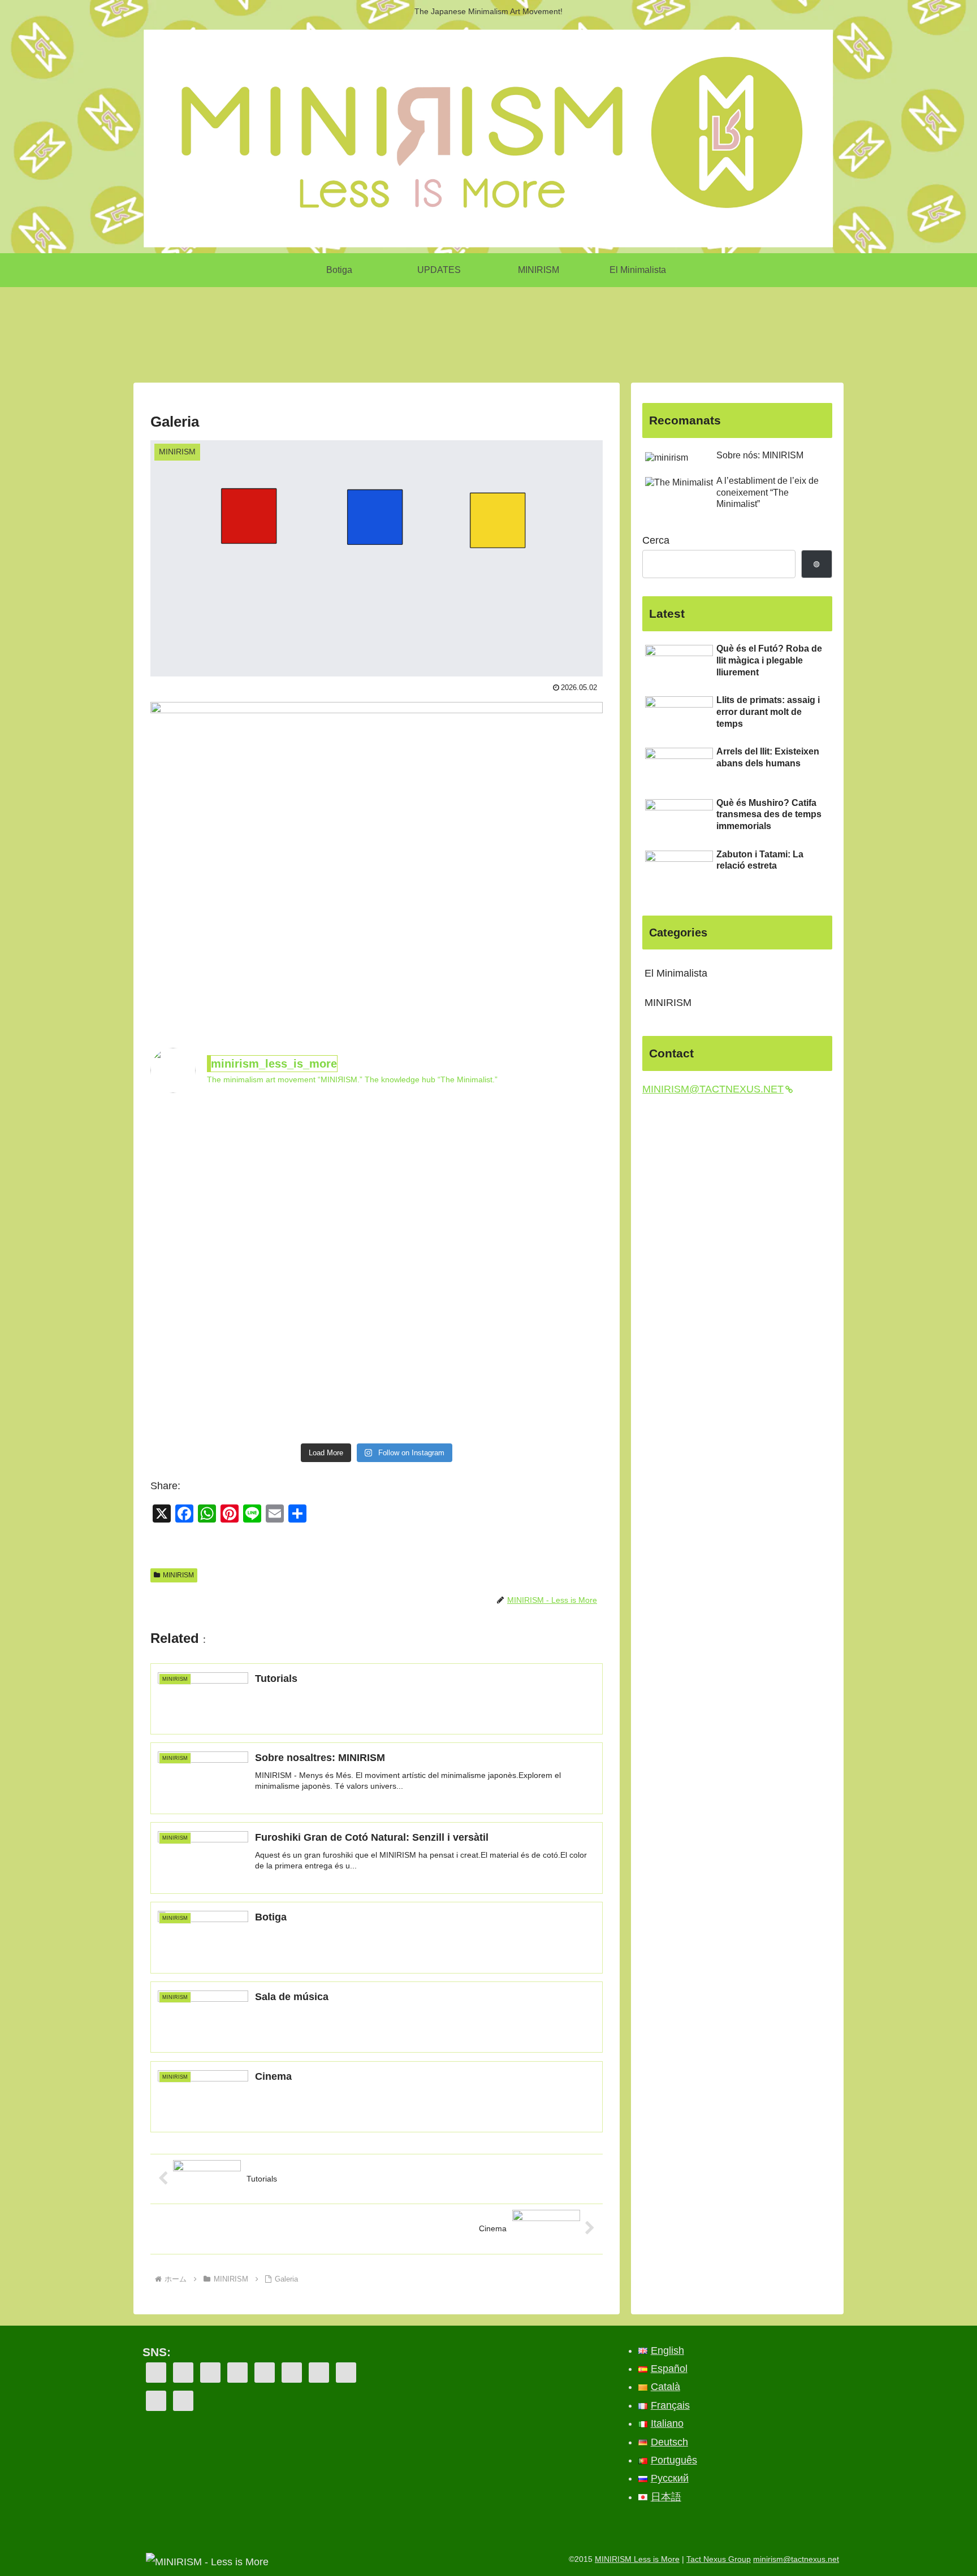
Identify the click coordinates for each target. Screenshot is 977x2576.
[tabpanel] (206, 329)
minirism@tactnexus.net (796, 2559)
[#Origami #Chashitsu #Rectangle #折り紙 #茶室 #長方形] (205, 1137)
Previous (142, 331)
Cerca (656, 540)
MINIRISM (178, 1575)
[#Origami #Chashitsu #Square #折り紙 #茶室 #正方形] (205, 1403)
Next (835, 331)
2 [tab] (497, 376)
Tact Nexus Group (719, 2559)
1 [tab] (480, 376)
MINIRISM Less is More (637, 2559)
